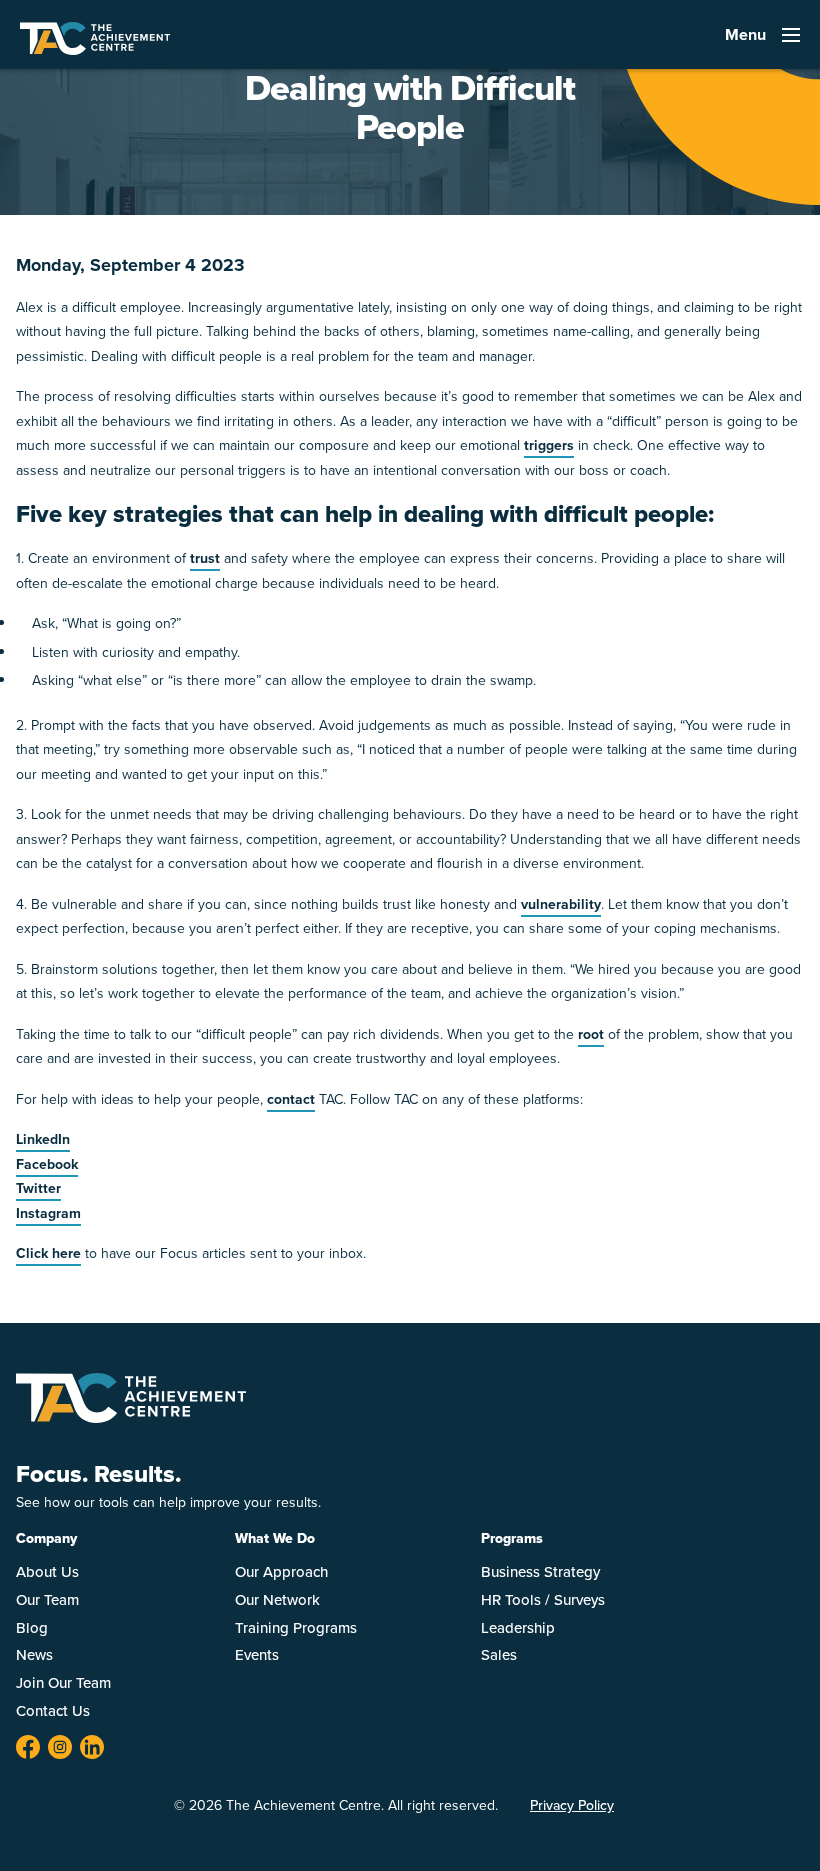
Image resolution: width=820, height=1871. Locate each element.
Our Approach (281, 1572)
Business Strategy (540, 1572)
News (34, 1655)
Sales (499, 1655)
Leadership (518, 1628)
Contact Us (53, 1711)
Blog (32, 1628)
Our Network (277, 1600)
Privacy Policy (572, 1805)
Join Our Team (63, 1683)
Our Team (47, 1600)
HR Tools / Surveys (543, 1600)
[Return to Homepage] (131, 1417)
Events (257, 1655)
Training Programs (296, 1628)
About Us (47, 1572)
